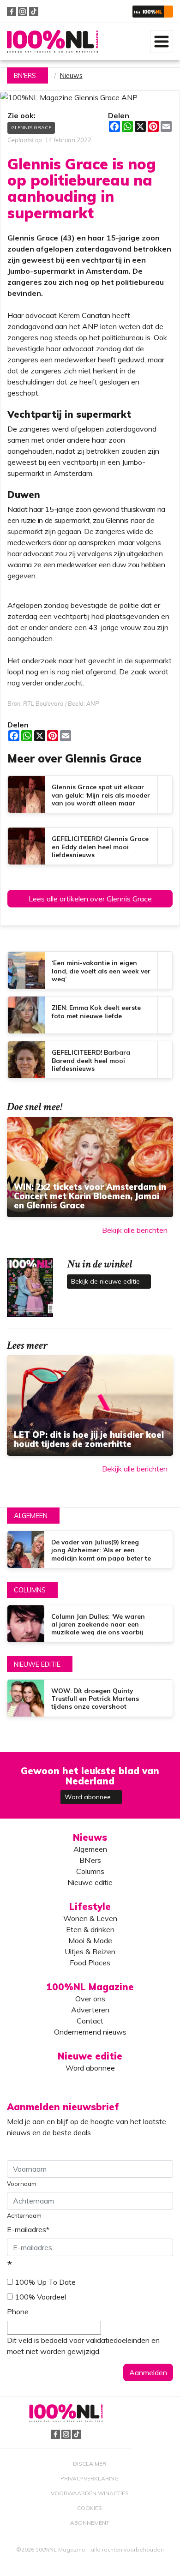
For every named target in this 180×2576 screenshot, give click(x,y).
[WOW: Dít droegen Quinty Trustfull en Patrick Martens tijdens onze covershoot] (90, 1698)
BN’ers (90, 1860)
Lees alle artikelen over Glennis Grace (90, 899)
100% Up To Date (45, 2282)
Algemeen (31, 1516)
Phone (18, 2312)
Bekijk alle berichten (135, 1230)
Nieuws (71, 76)
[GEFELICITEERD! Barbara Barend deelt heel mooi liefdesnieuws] (90, 1060)
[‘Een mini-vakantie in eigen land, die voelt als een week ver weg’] (90, 970)
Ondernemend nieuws (90, 2032)
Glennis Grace (31, 128)
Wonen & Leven (90, 1918)
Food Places (90, 1963)
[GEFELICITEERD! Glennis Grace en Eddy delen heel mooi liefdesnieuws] (90, 846)
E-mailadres (28, 2229)
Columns (30, 1590)
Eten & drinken (90, 1929)
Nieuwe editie (37, 1664)
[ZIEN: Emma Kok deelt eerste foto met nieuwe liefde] (90, 1015)
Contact (90, 2021)
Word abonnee (89, 1797)
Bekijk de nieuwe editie (106, 1281)
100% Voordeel (40, 2297)
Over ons (90, 1999)
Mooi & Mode (90, 1940)
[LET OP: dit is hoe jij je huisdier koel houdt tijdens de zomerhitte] (90, 1405)
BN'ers (25, 76)
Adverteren (90, 2010)
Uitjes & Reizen (90, 1952)
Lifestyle (90, 1906)
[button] (153, 11)
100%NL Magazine (52, 41)
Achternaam (24, 2216)
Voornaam (22, 2184)
